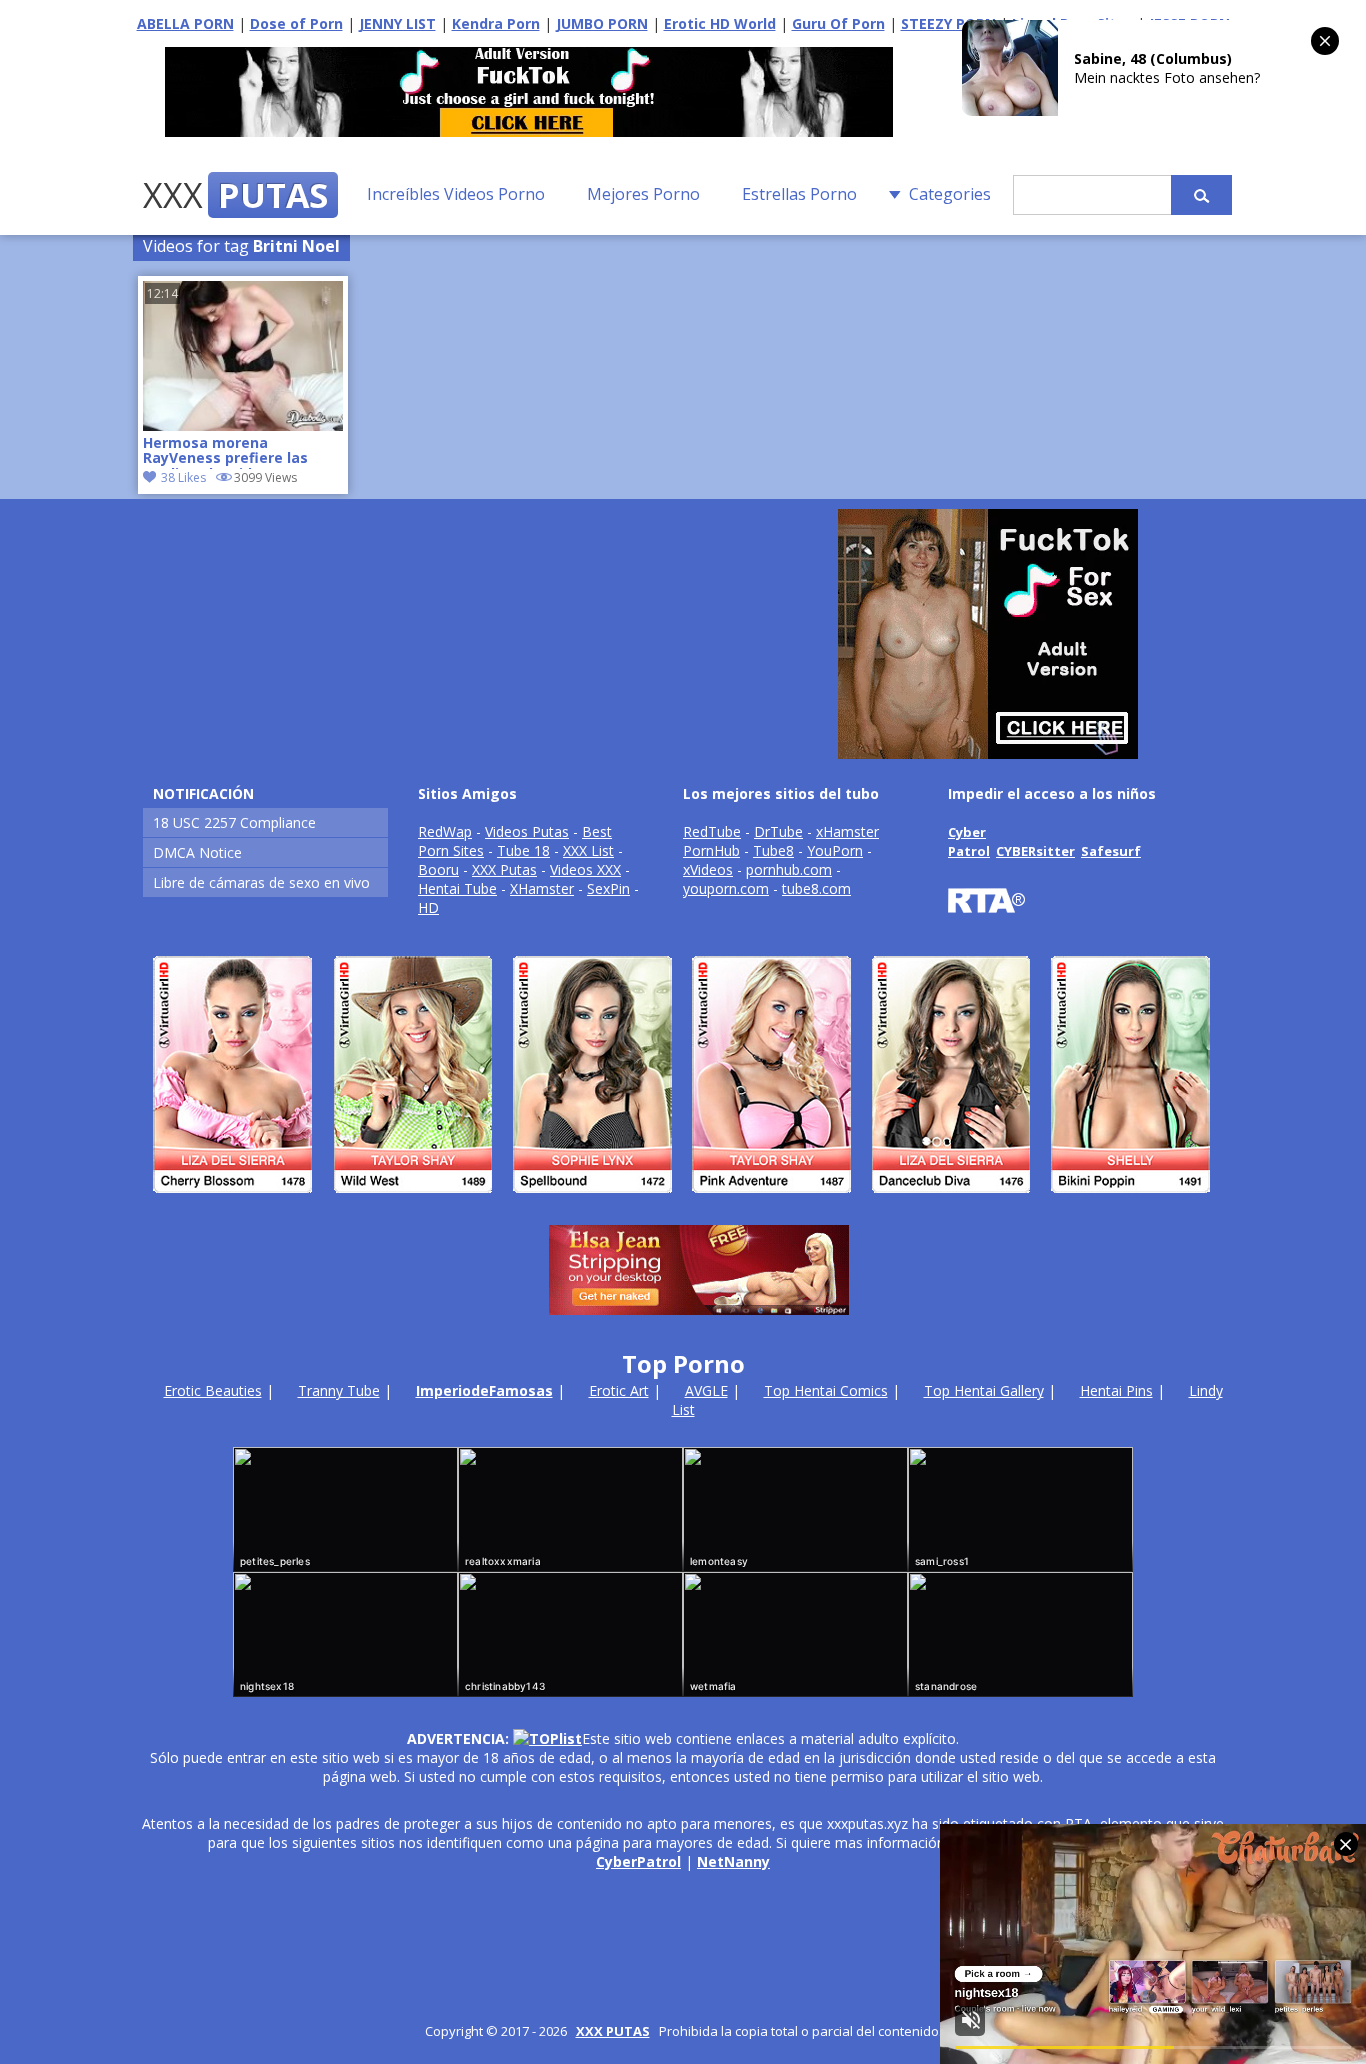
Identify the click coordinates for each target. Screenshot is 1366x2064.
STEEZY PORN (948, 23)
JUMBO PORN (602, 23)
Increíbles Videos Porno (456, 194)
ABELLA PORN (185, 23)
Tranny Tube (339, 1390)
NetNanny (733, 1861)
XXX (235, 195)
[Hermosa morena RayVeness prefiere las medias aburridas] (243, 425)
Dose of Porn (296, 23)
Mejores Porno (643, 194)
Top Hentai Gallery (984, 1390)
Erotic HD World (720, 23)
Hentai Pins (1116, 1390)
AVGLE (706, 1390)
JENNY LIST (397, 23)
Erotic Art (619, 1390)
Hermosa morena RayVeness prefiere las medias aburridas (225, 452)
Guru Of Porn (838, 23)
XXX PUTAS (613, 2031)
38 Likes (183, 477)
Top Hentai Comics (826, 1390)
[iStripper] (683, 1201)
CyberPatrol (638, 1861)
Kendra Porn (496, 23)
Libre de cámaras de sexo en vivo (261, 882)
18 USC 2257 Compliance (234, 822)
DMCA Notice (197, 852)
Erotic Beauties (213, 1390)
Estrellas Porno (799, 194)
